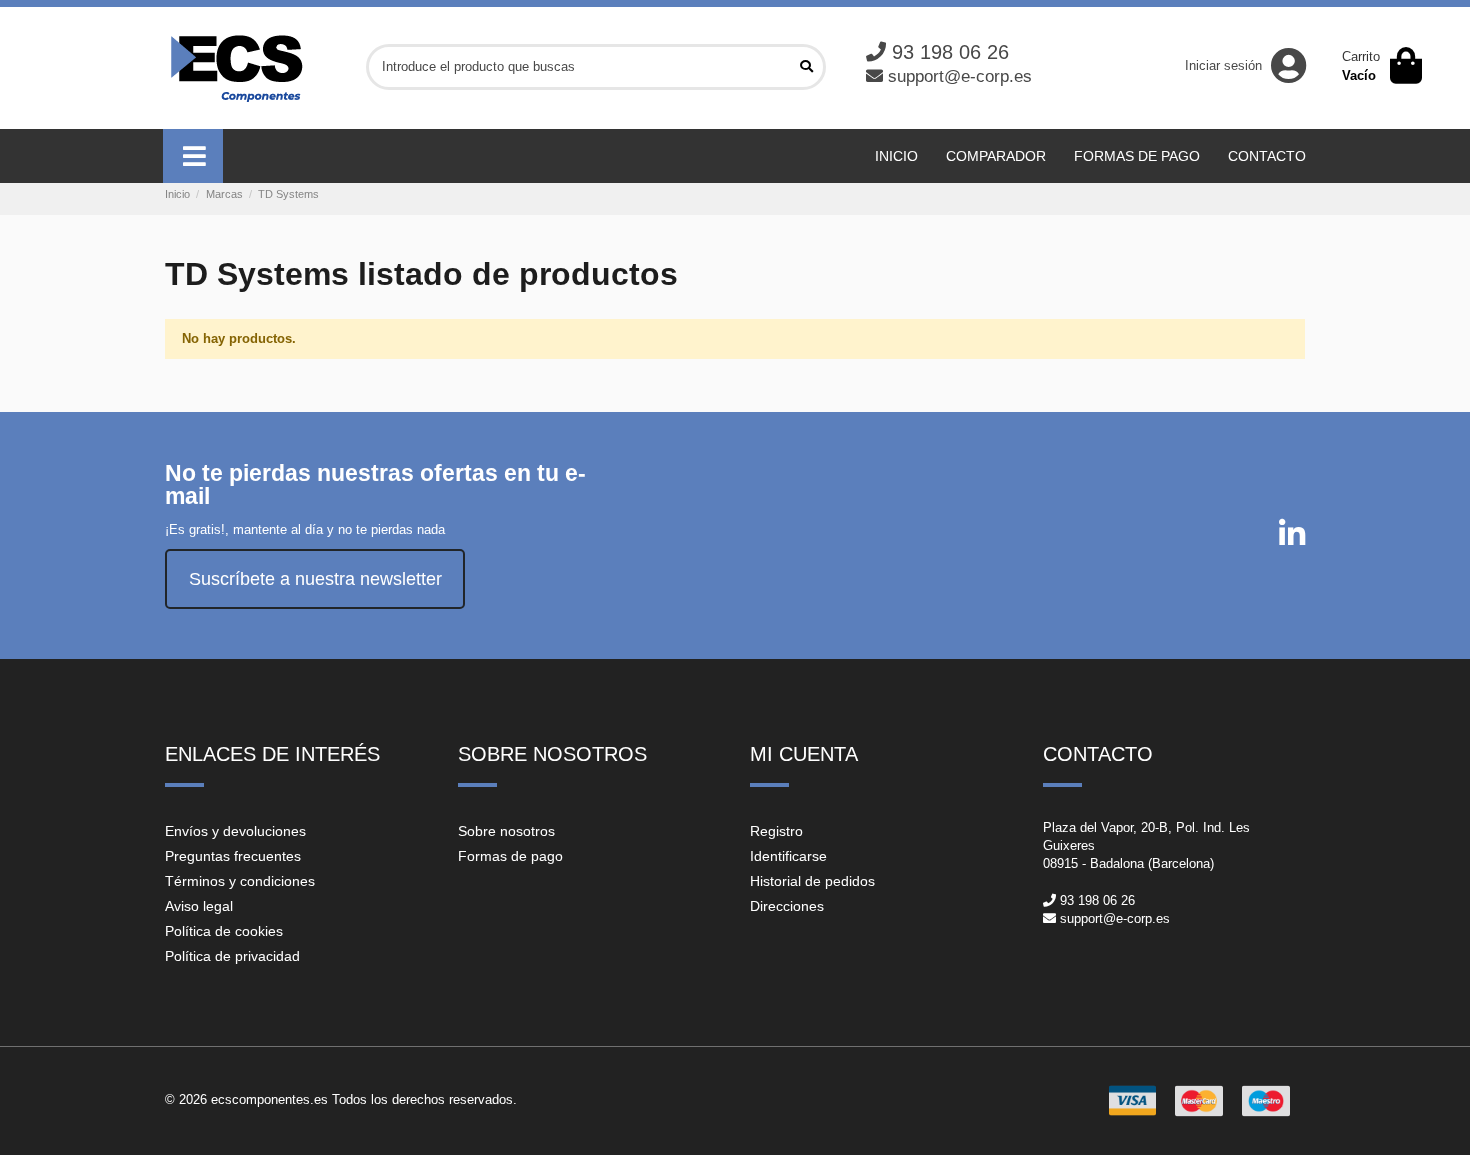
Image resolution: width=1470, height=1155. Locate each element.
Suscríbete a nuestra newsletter (315, 579)
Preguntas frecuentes (233, 856)
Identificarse (788, 856)
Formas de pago (510, 856)
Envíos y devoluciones (235, 831)
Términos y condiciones (240, 881)
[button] (193, 156)
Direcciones (787, 906)
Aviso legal (199, 906)
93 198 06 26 (950, 52)
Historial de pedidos (812, 881)
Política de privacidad (232, 956)
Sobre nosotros (506, 831)
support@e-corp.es (960, 76)
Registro (776, 831)
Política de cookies (224, 931)
